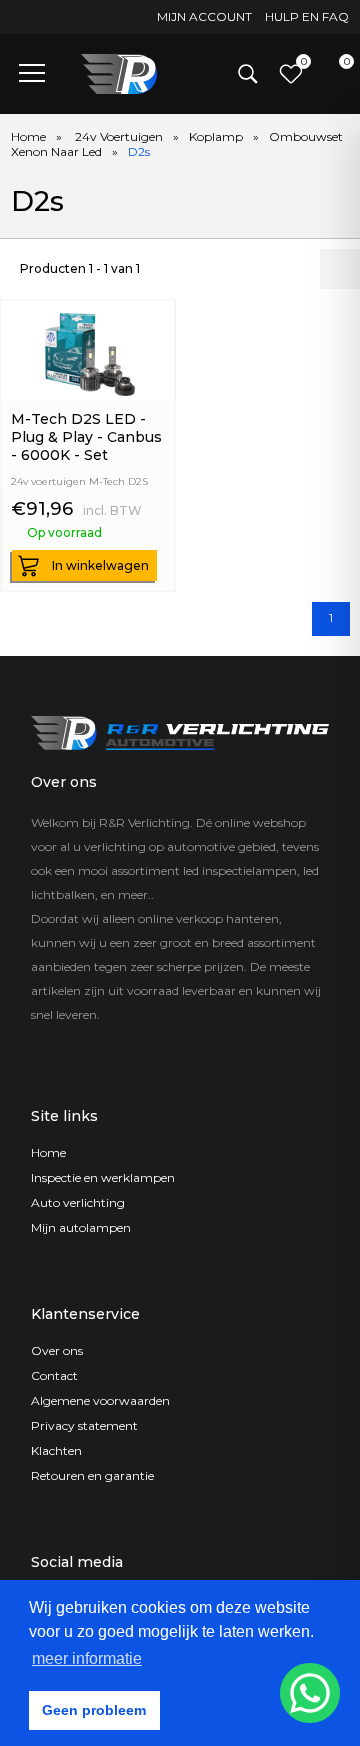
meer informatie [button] (87, 1658)
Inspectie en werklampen (103, 1177)
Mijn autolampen (81, 1227)
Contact (54, 1375)
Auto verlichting (78, 1202)
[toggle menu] (32, 72)
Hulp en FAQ (307, 16)
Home (28, 136)
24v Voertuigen (119, 136)
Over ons (57, 1350)
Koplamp (216, 136)
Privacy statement (84, 1425)
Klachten (56, 1450)
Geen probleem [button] (94, 1710)
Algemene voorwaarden (100, 1400)
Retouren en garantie (92, 1475)
